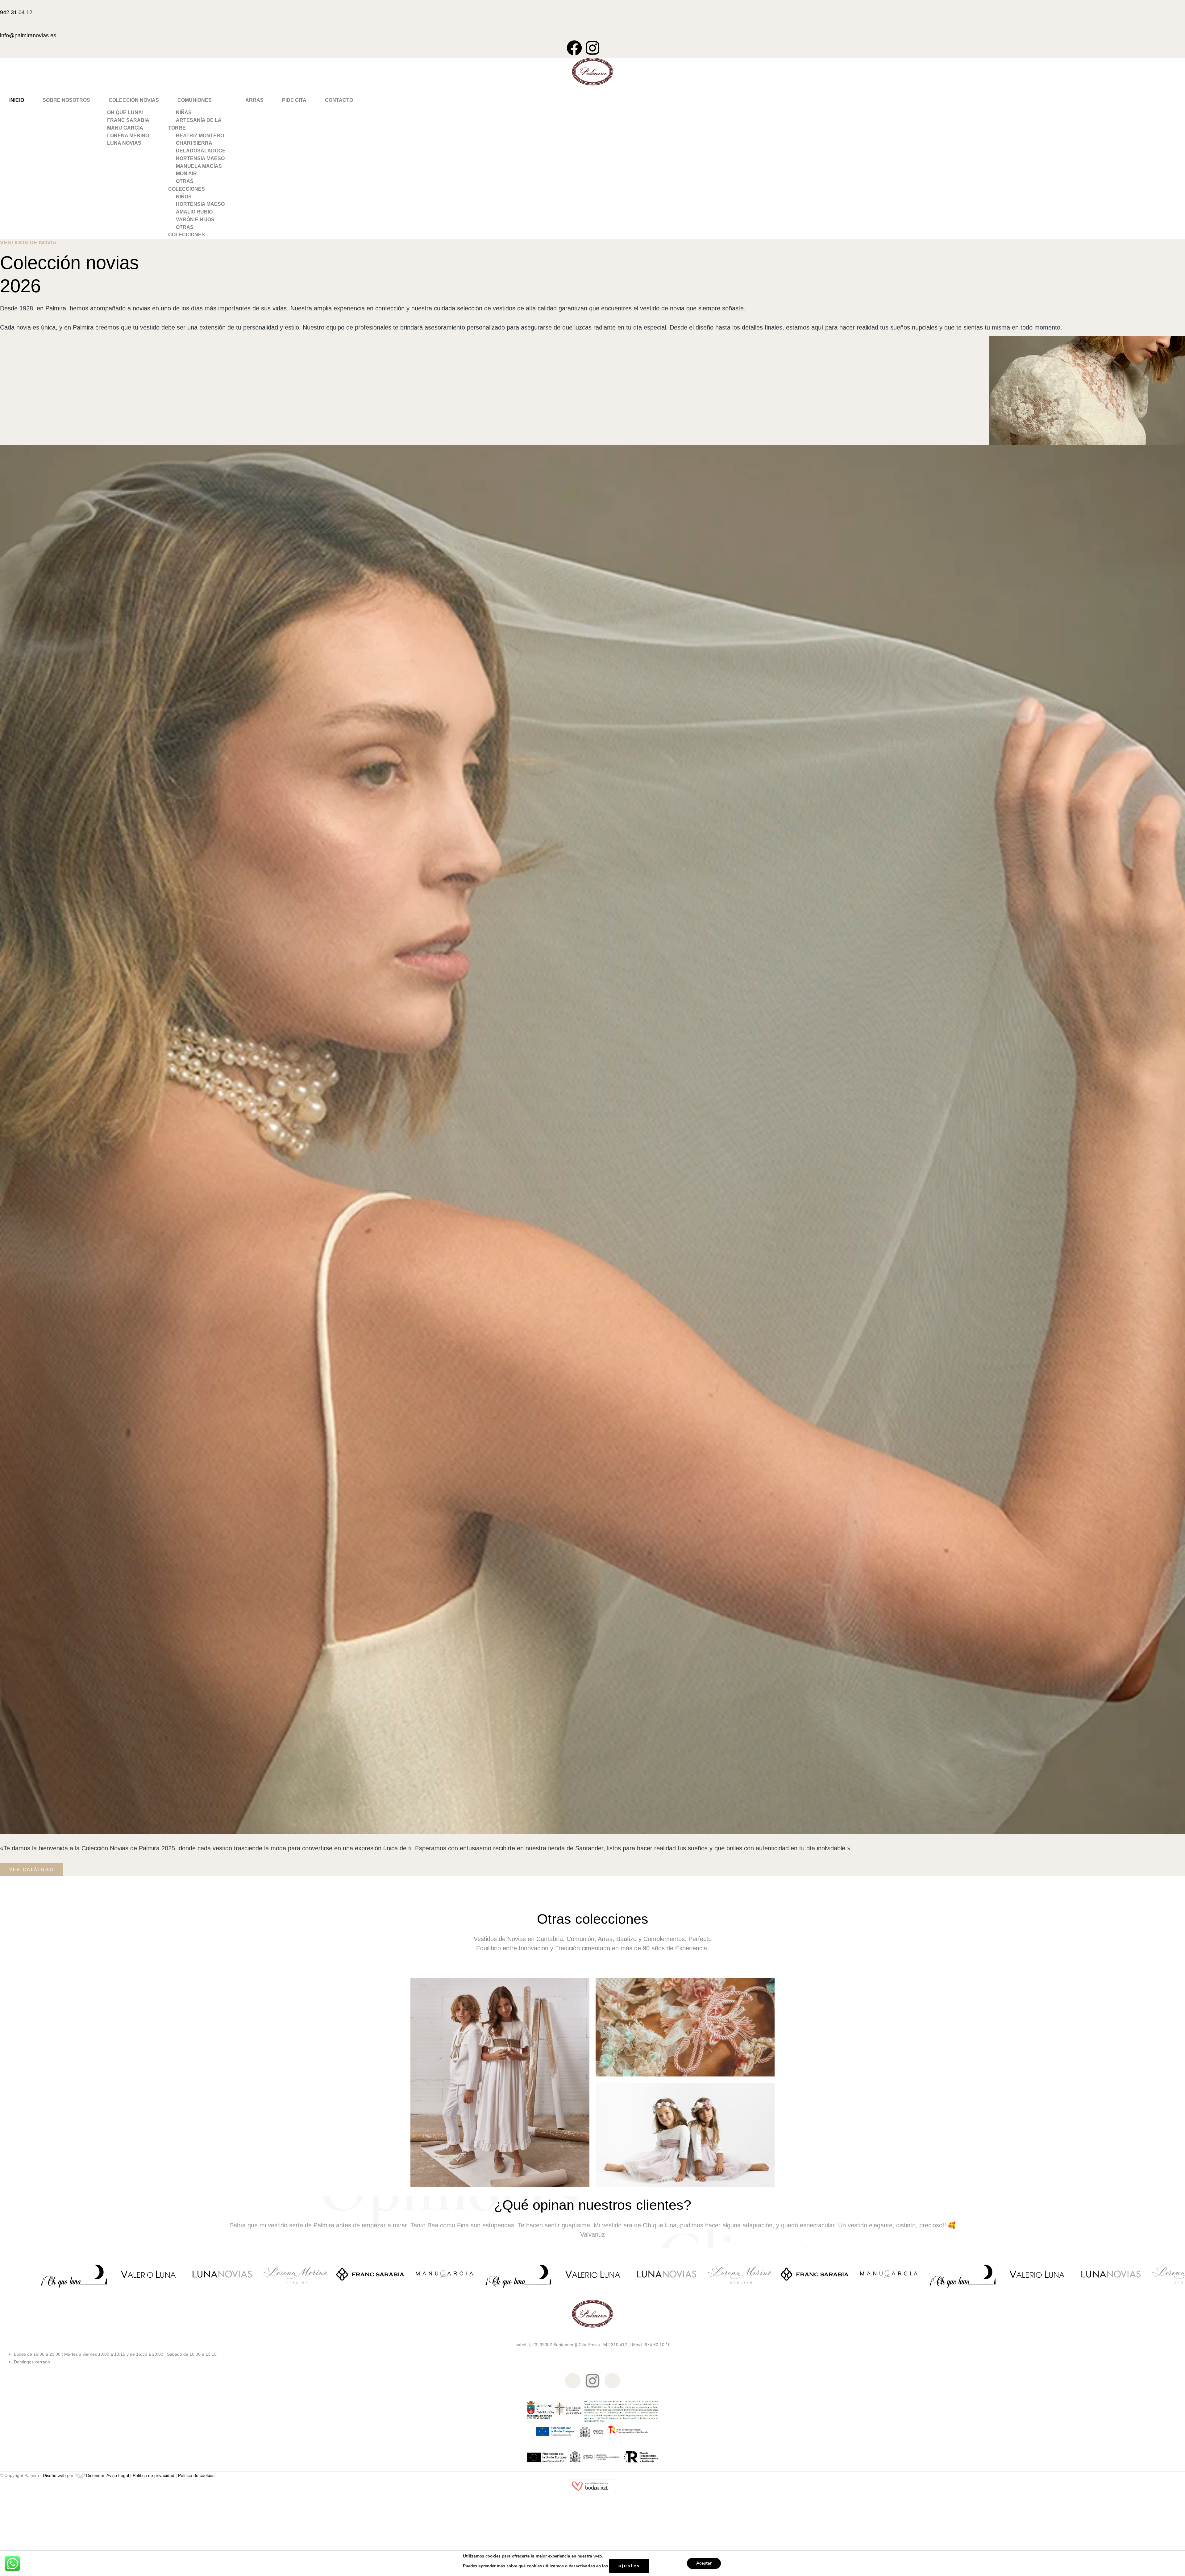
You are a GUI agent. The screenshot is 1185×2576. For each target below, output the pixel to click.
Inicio (17, 100)
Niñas (184, 112)
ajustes (629, 2566)
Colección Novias (134, 100)
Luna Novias (124, 143)
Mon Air (186, 174)
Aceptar (704, 2563)
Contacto (339, 100)
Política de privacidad (154, 2475)
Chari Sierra (194, 143)
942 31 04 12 (16, 12)
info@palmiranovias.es (28, 35)
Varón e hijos (195, 220)
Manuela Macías (199, 166)
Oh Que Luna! (125, 112)
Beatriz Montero (200, 136)
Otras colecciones (187, 185)
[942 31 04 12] (2, 3)
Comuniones (195, 100)
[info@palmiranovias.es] (2, 26)
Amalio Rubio (194, 212)
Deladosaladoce (201, 151)
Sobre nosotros (66, 100)
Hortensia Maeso (200, 158)
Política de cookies (196, 2475)
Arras (254, 100)
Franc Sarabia (128, 120)
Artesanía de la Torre (195, 124)
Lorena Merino (128, 136)
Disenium (95, 2475)
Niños (184, 197)
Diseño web (54, 2475)
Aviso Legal (118, 2475)
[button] (134, 100)
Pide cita (294, 100)
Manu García (125, 128)
